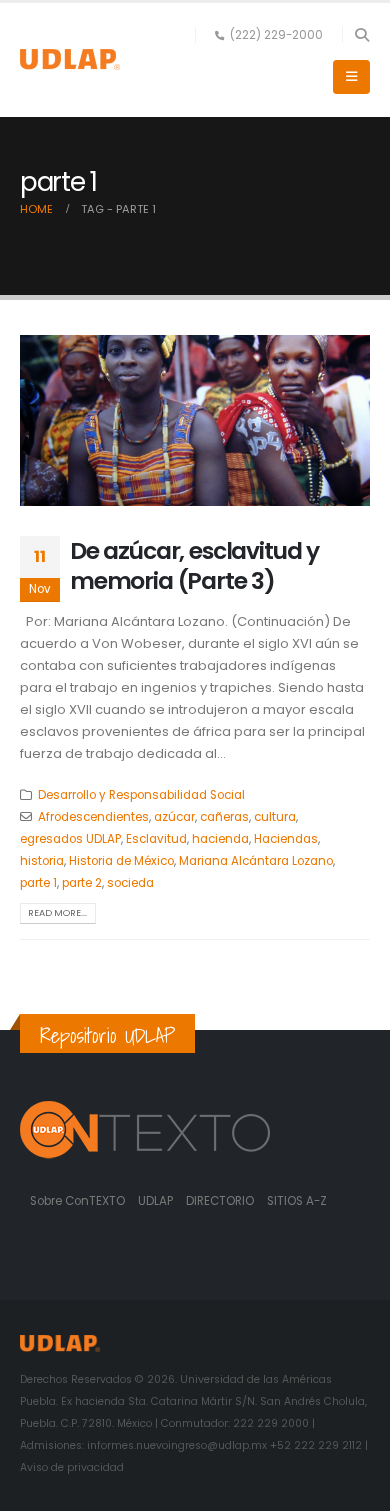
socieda (130, 883)
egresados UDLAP (70, 839)
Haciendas (286, 839)
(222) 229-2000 (276, 35)
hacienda (220, 839)
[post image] (195, 420)
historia (42, 861)
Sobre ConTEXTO (77, 1201)
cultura (275, 817)
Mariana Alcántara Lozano (256, 861)
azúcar (174, 817)
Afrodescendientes (93, 817)
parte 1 (38, 883)
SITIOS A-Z (297, 1201)
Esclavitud (156, 839)
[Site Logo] (70, 59)
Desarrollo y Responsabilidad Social (141, 795)
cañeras (224, 817)
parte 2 (82, 883)
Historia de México (121, 861)
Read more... (57, 912)
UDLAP (157, 1201)
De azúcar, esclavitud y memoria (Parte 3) (194, 565)
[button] (361, 35)
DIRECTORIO (221, 1201)
